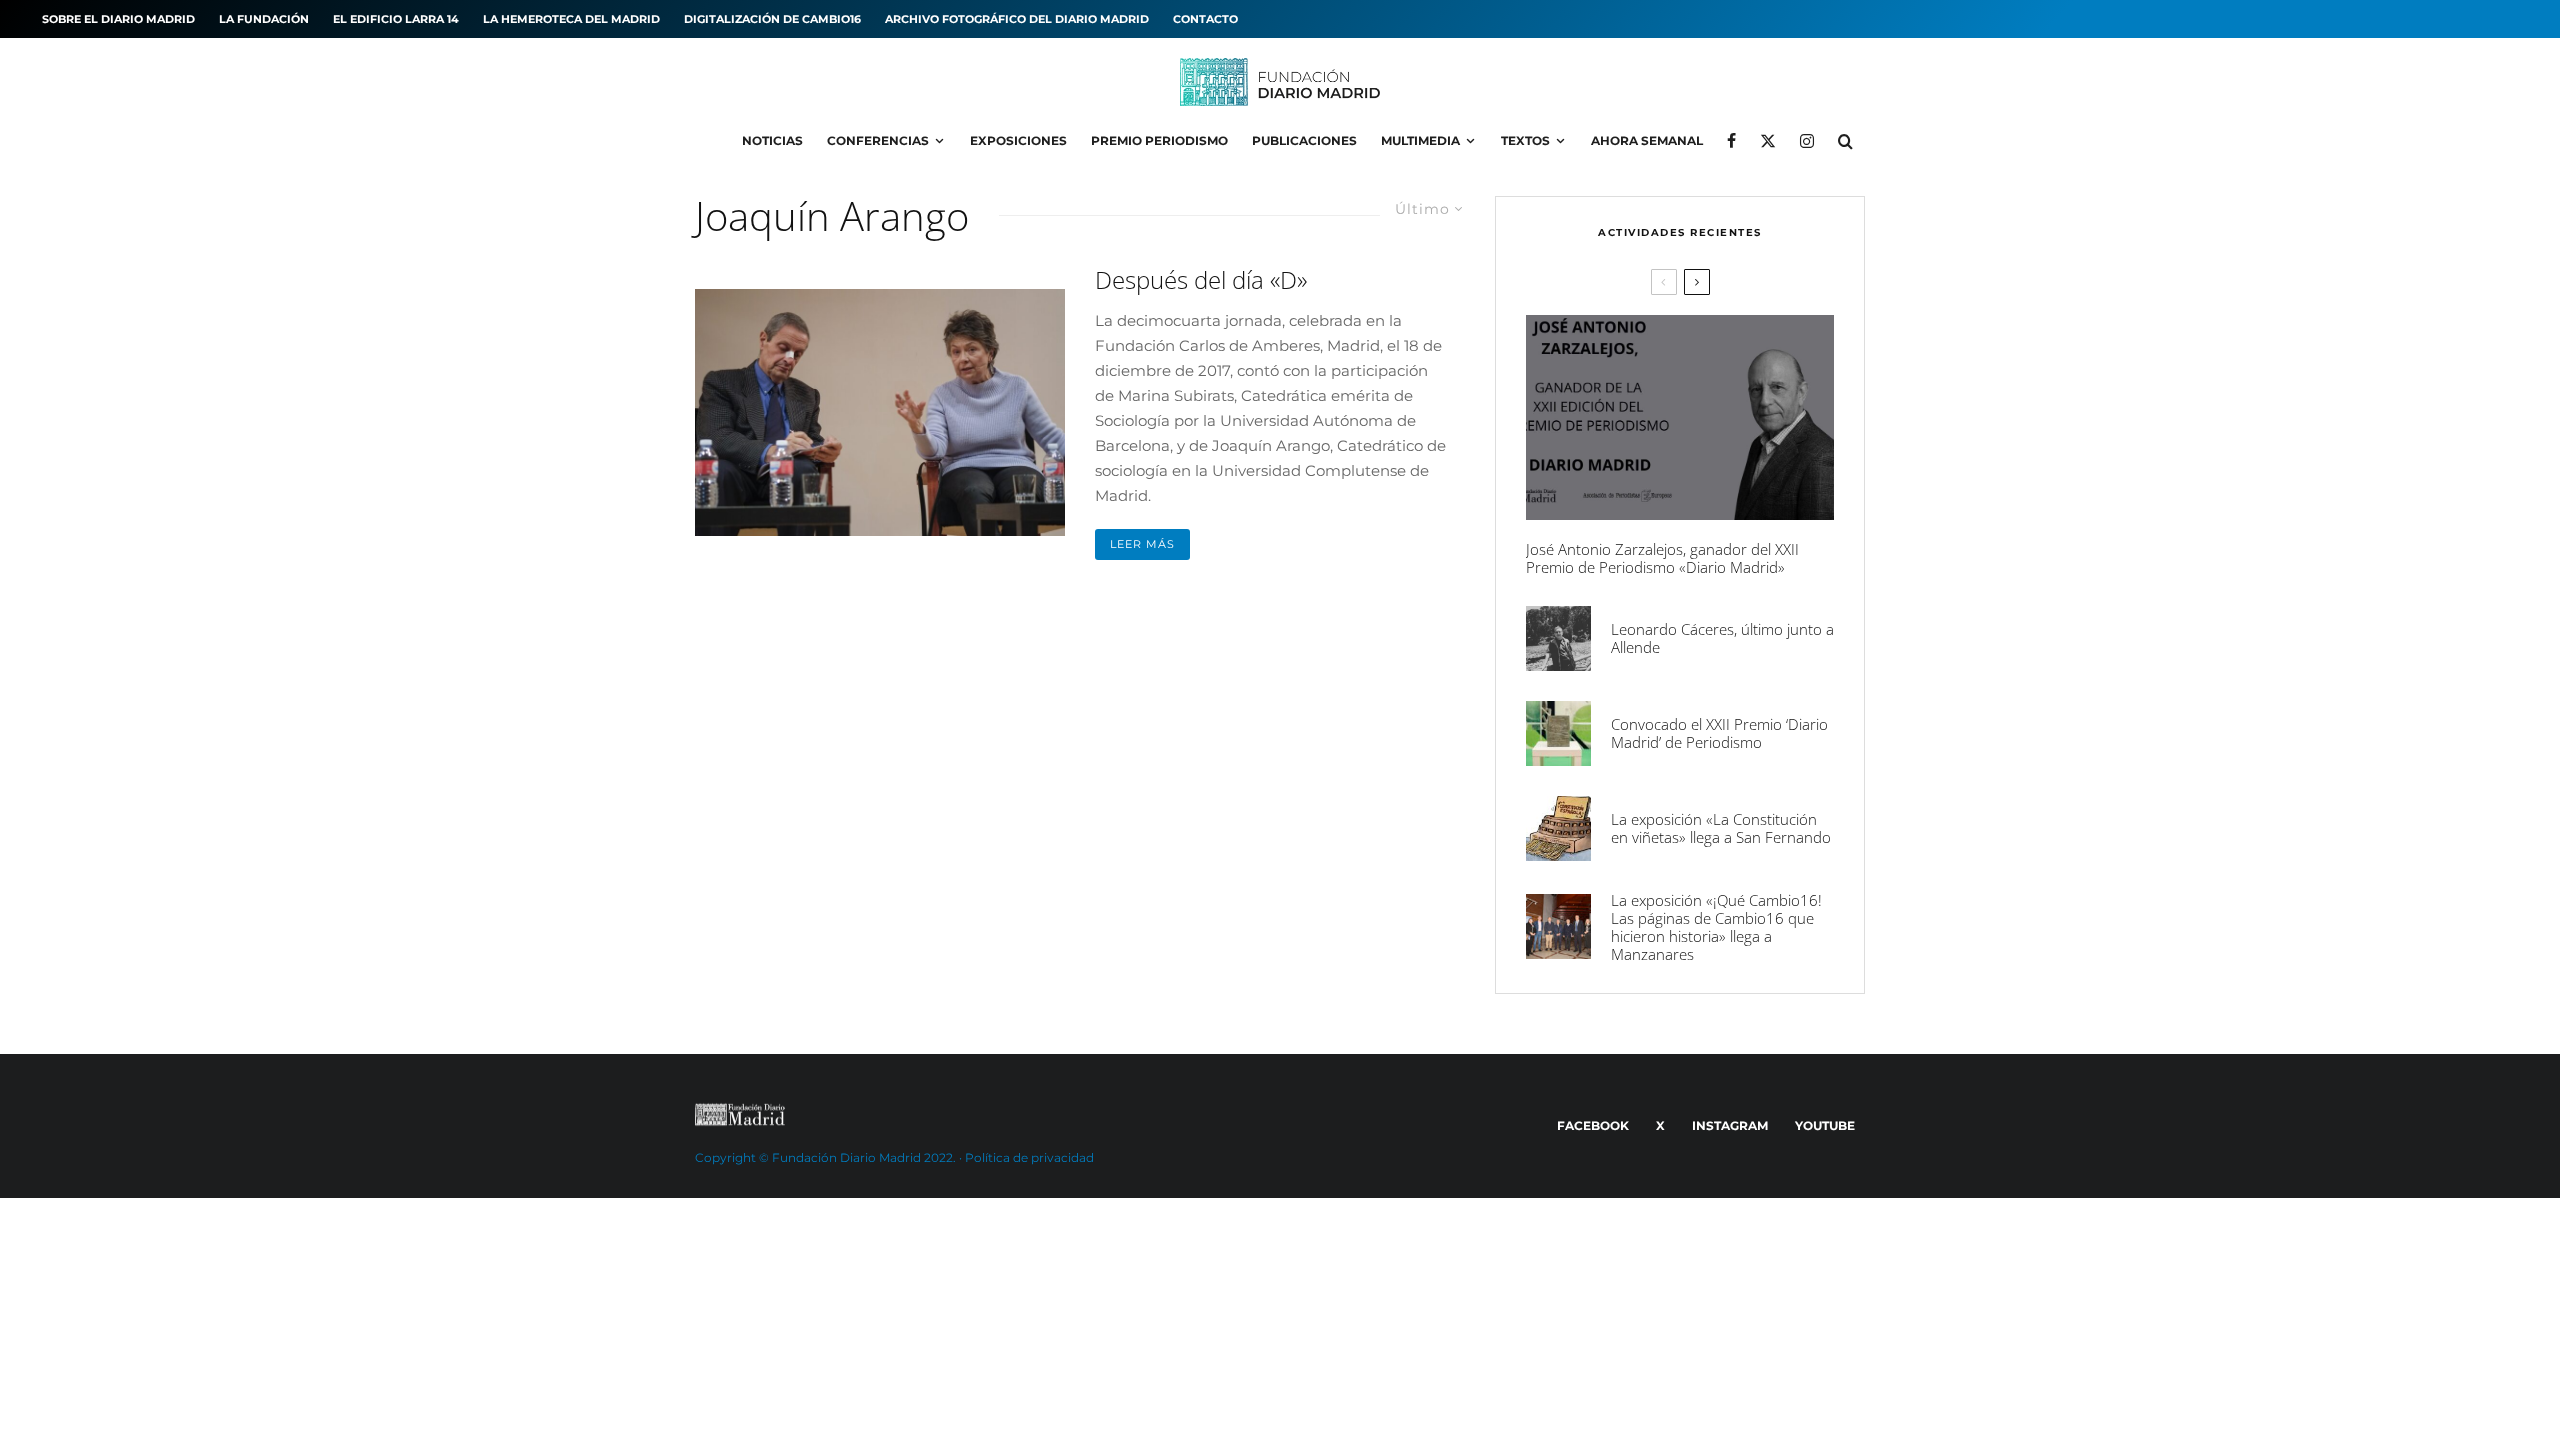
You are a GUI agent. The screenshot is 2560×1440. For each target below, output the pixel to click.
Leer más (1142, 544)
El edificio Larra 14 (396, 19)
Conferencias (878, 140)
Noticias (772, 140)
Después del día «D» (1201, 280)
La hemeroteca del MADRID (571, 19)
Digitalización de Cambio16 (772, 19)
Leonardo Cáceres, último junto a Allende (1722, 638)
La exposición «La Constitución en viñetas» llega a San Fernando (1721, 828)
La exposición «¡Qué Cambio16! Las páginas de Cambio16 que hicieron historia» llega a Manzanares (1716, 927)
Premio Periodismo (1159, 140)
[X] (1768, 141)
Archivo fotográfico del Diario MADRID (1017, 19)
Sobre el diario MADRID (118, 19)
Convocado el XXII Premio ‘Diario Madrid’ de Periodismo (1719, 733)
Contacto (1205, 19)
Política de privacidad (1029, 1157)
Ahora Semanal (1647, 140)
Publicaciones (1304, 140)
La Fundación (264, 19)
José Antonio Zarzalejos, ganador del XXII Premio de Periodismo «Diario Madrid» (1662, 558)
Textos (1525, 140)
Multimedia (1420, 140)
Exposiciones (1018, 140)
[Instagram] (1807, 141)
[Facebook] (1731, 141)
